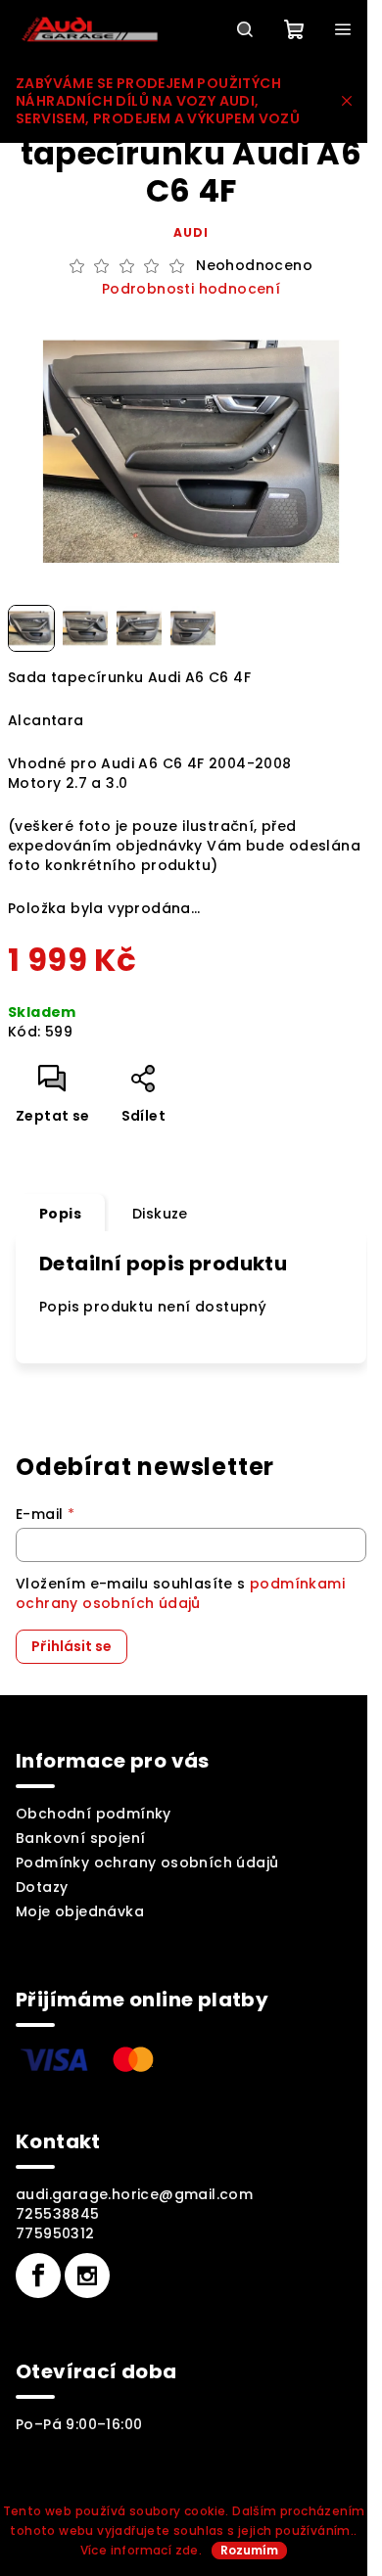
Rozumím (249, 2550)
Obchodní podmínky (94, 1814)
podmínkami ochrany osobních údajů (180, 1593)
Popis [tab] (60, 1214)
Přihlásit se (72, 1646)
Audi (191, 232)
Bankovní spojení (80, 1838)
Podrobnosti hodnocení (191, 289)
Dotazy (42, 1887)
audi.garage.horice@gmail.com (134, 2194)
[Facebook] (38, 2276)
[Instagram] (87, 2276)
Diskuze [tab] (160, 1214)
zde (187, 2550)
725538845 (58, 2214)
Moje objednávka (80, 1911)
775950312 (55, 2233)
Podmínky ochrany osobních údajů (147, 1863)
